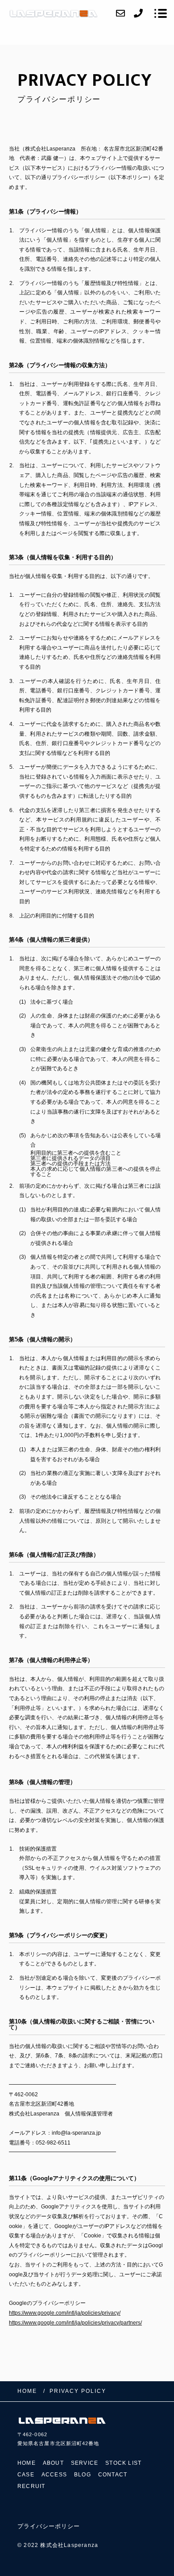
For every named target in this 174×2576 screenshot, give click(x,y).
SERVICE (85, 2463)
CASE (26, 2475)
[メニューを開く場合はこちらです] (161, 13)
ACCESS (54, 2475)
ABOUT (53, 2463)
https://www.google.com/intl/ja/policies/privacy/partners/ (75, 2323)
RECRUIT (31, 2486)
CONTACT (113, 2475)
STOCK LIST (123, 2463)
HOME (27, 2463)
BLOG (83, 2475)
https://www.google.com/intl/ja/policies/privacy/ (65, 2313)
